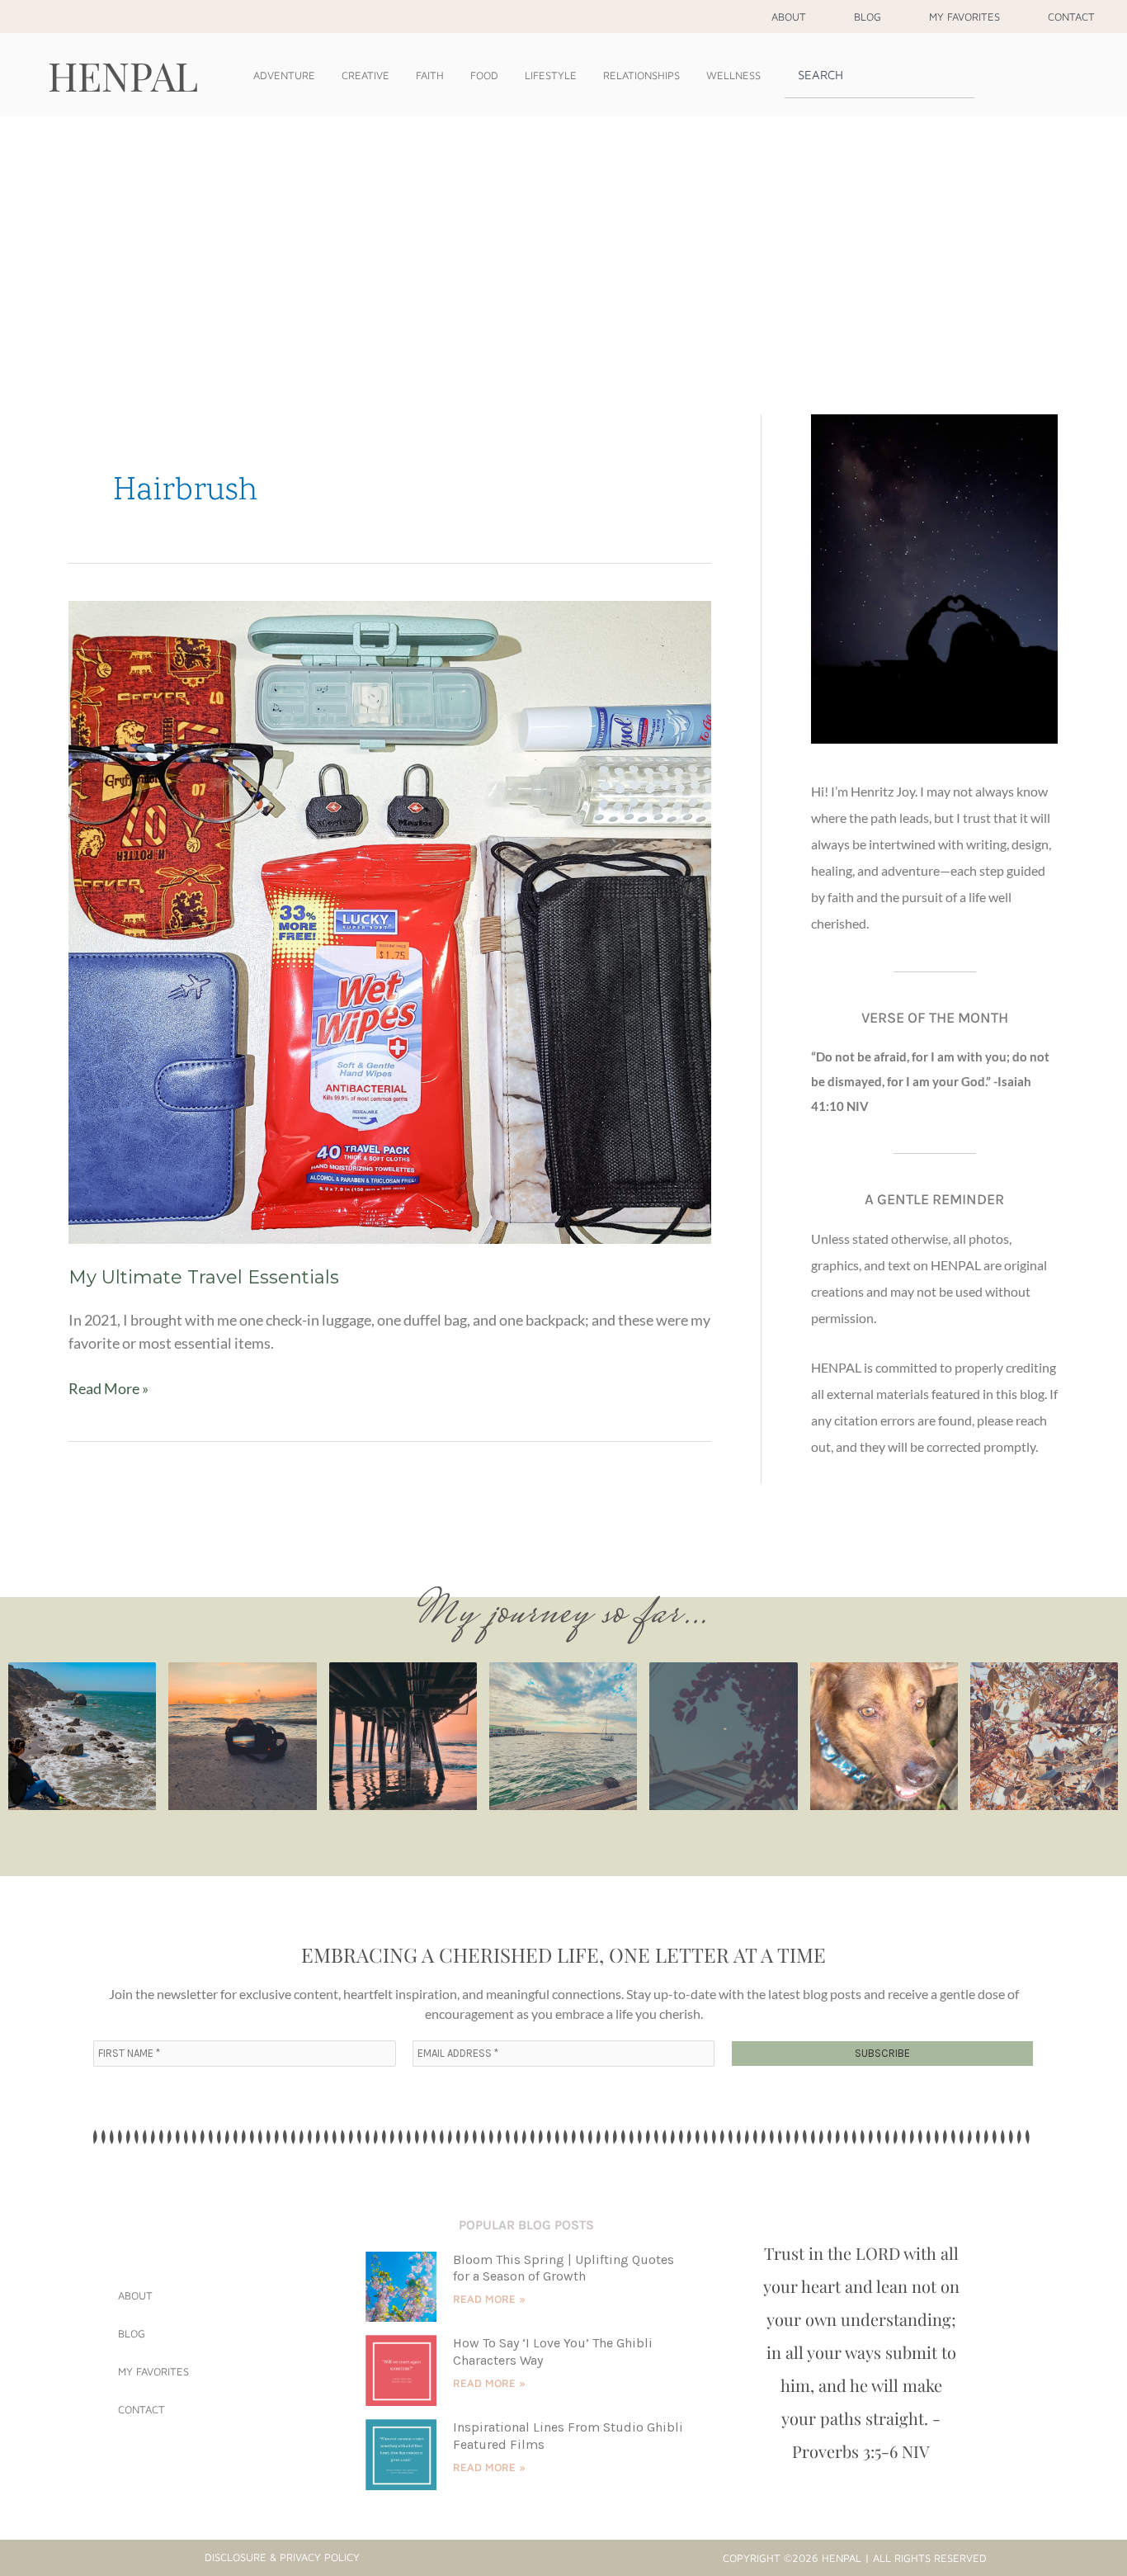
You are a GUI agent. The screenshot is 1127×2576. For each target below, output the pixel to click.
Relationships (641, 75)
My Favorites (964, 17)
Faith (430, 75)
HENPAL (123, 75)
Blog (868, 17)
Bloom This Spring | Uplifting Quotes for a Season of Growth (563, 2268)
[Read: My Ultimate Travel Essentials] (390, 920)
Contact (1071, 17)
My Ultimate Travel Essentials (204, 1277)
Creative (365, 75)
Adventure (284, 75)
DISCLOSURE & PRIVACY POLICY (282, 2557)
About (789, 17)
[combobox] (879, 75)
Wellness (733, 75)
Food (484, 75)
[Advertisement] (563, 241)
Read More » (108, 1387)
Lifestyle (551, 75)
